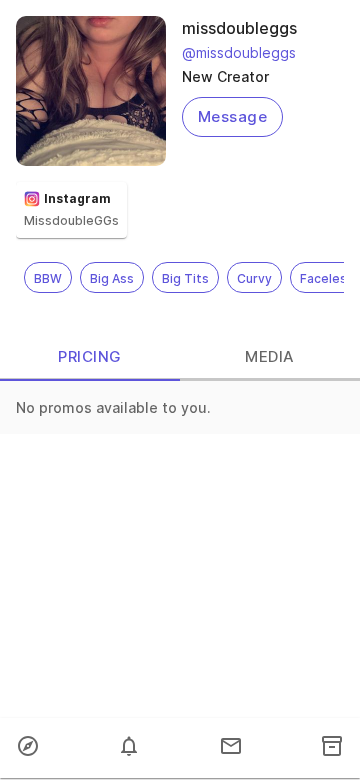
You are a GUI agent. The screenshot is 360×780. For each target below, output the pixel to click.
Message (232, 116)
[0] (129, 748)
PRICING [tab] (89, 356)
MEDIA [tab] (269, 356)
